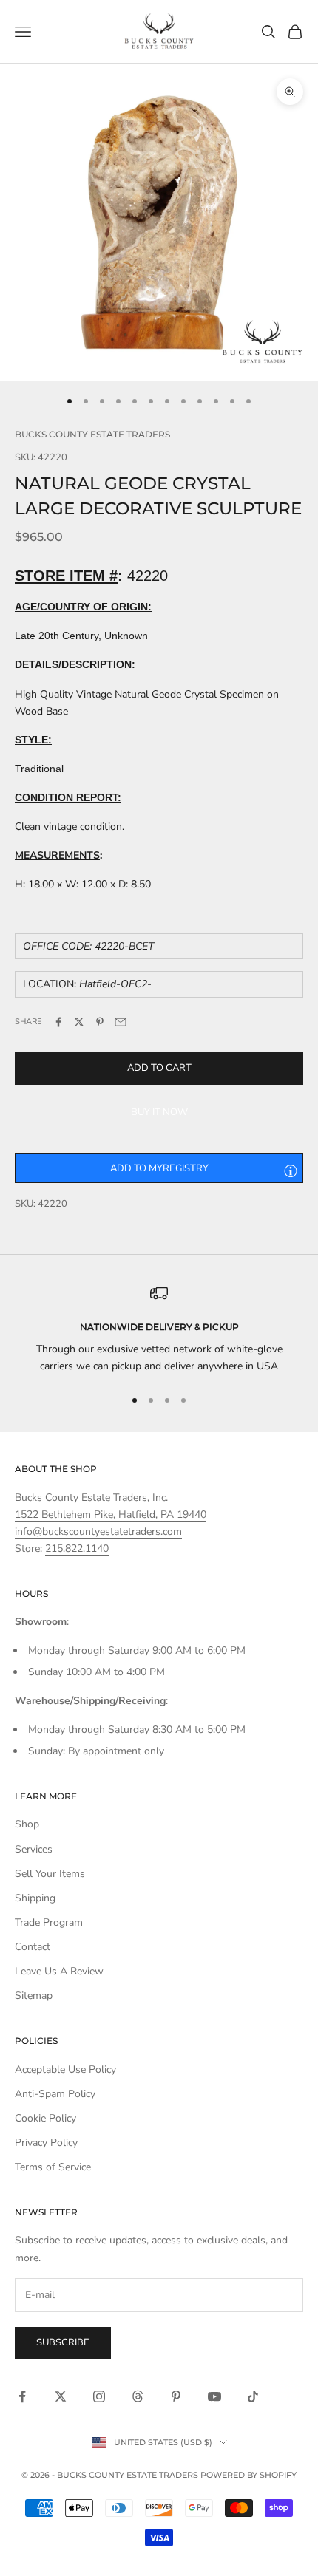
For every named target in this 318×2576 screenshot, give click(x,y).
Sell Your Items (50, 1874)
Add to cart (159, 1068)
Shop (27, 1824)
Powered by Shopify (248, 2475)
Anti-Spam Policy (55, 2094)
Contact (33, 1947)
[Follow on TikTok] (253, 2396)
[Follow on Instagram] (99, 2396)
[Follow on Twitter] (61, 2396)
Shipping (35, 1898)
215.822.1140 (77, 1548)
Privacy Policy (46, 2143)
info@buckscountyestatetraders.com (98, 1531)
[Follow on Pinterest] (176, 2396)
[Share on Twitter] (79, 1022)
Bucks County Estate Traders (92, 434)
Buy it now (159, 1112)
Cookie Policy (45, 2118)
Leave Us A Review (59, 1971)
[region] (159, 1330)
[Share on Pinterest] (100, 1022)
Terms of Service (53, 2167)
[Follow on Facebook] (22, 2396)
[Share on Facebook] (58, 1022)
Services (34, 1849)
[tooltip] (291, 1171)
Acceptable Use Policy (65, 2069)
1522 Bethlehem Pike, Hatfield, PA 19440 (111, 1514)
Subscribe (63, 2342)
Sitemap (34, 1996)
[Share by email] (121, 1022)
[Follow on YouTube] (214, 2396)
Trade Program (49, 1922)
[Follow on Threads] (138, 2396)
